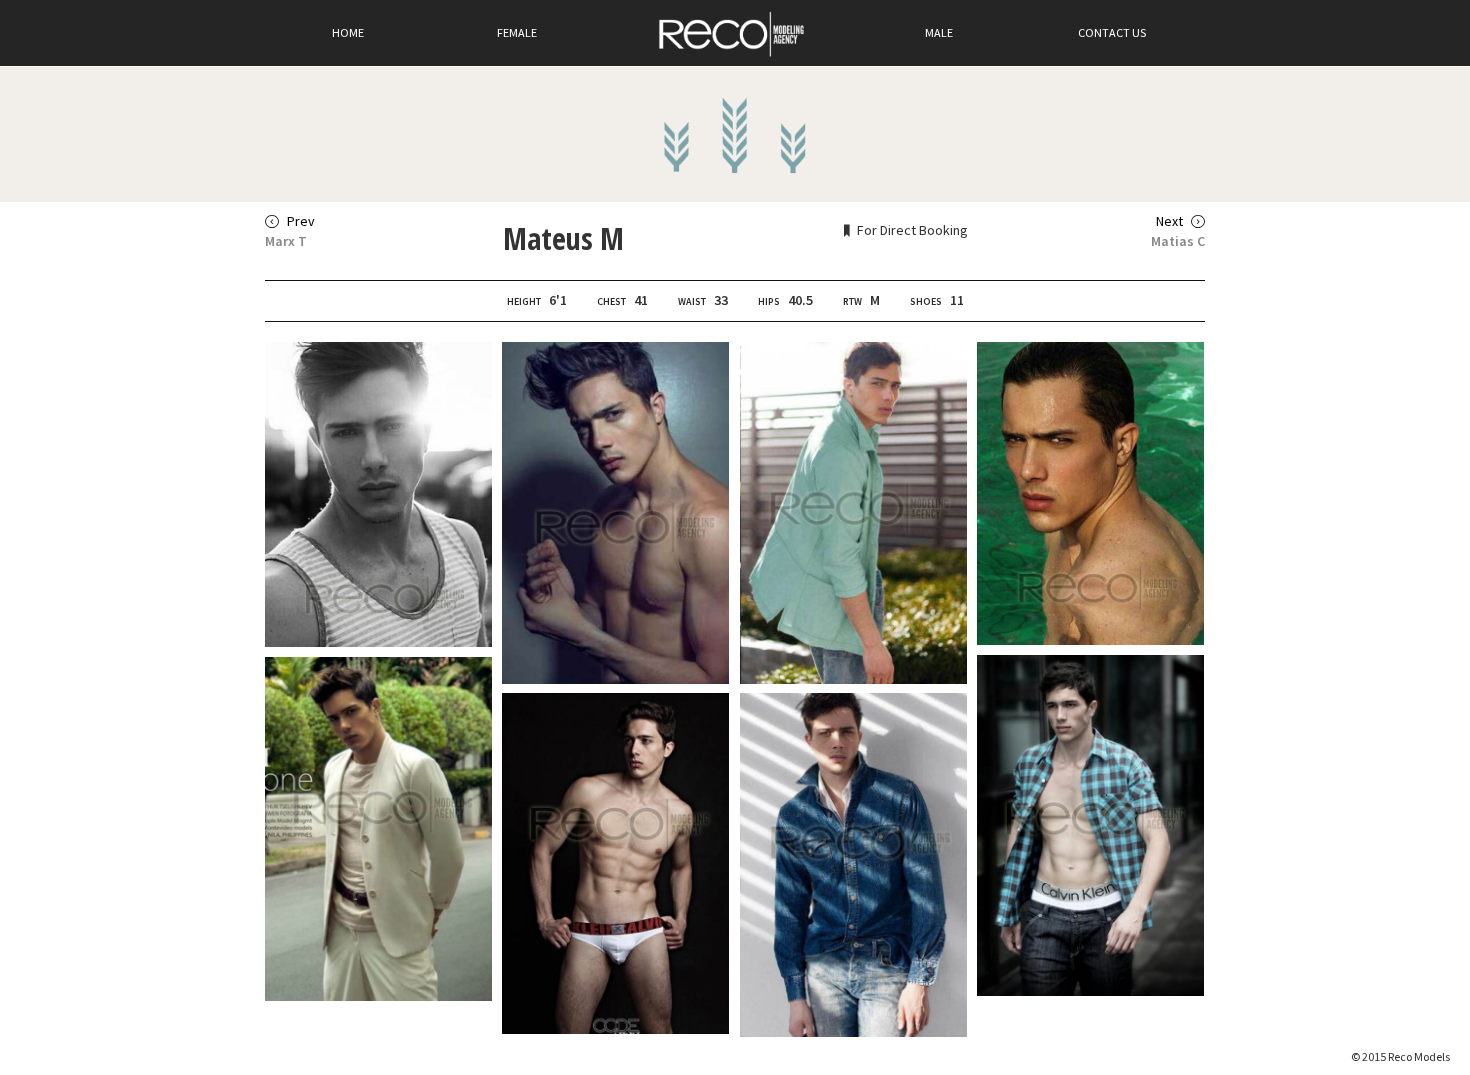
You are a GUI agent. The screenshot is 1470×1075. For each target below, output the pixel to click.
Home (348, 32)
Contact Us (1112, 32)
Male (939, 32)
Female (517, 32)
